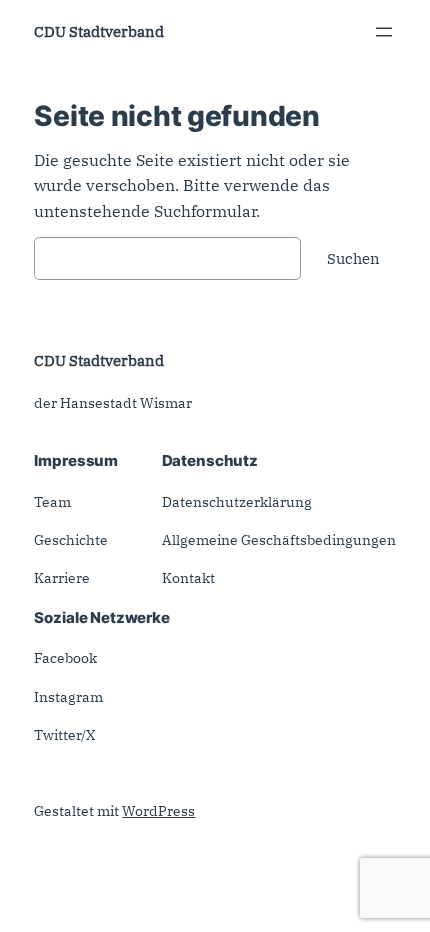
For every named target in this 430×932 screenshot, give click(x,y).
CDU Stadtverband (99, 31)
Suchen (353, 258)
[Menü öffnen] (384, 32)
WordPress (158, 811)
